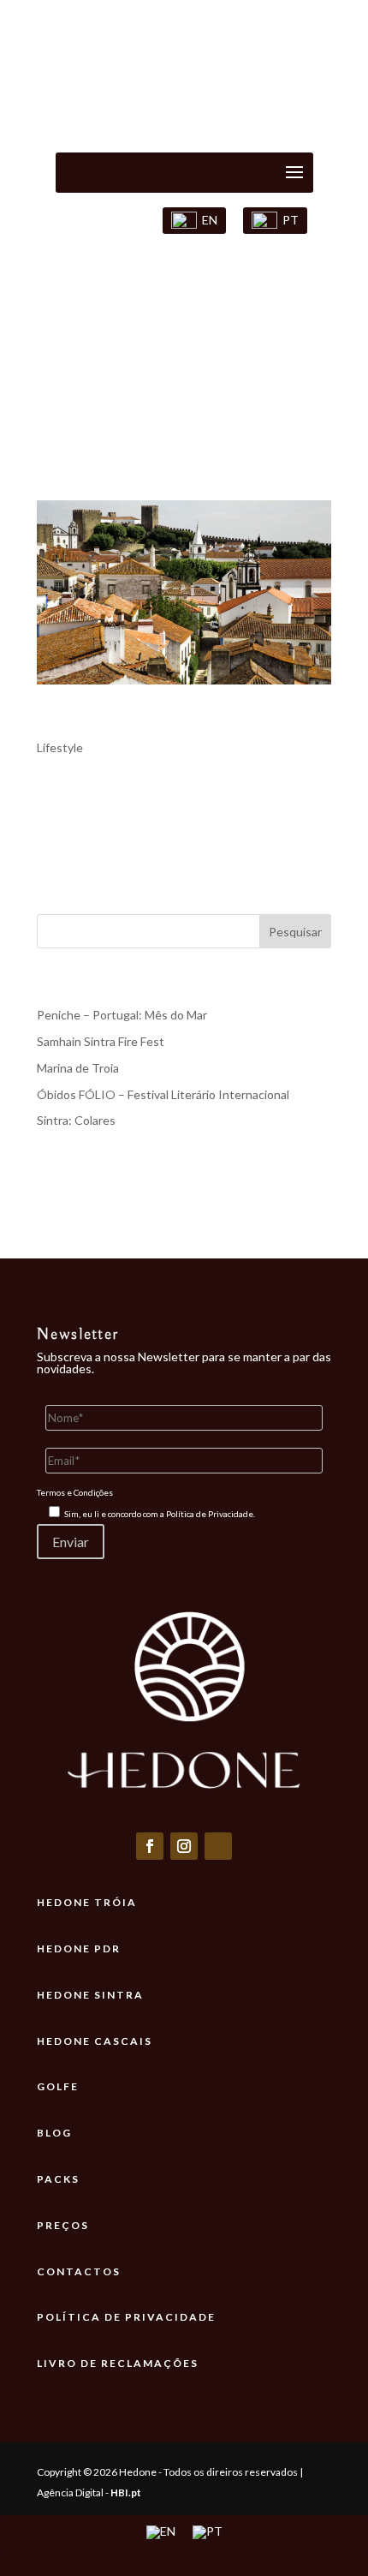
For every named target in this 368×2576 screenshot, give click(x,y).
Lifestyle (60, 747)
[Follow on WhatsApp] (218, 1846)
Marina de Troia (78, 1068)
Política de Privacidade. (211, 1514)
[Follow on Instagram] (184, 1846)
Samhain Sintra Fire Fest (101, 1041)
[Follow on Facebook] (150, 1846)
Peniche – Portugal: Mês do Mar (122, 1015)
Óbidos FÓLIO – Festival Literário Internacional (163, 1094)
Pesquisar (295, 932)
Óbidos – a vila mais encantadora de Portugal (160, 724)
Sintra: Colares (76, 1120)
